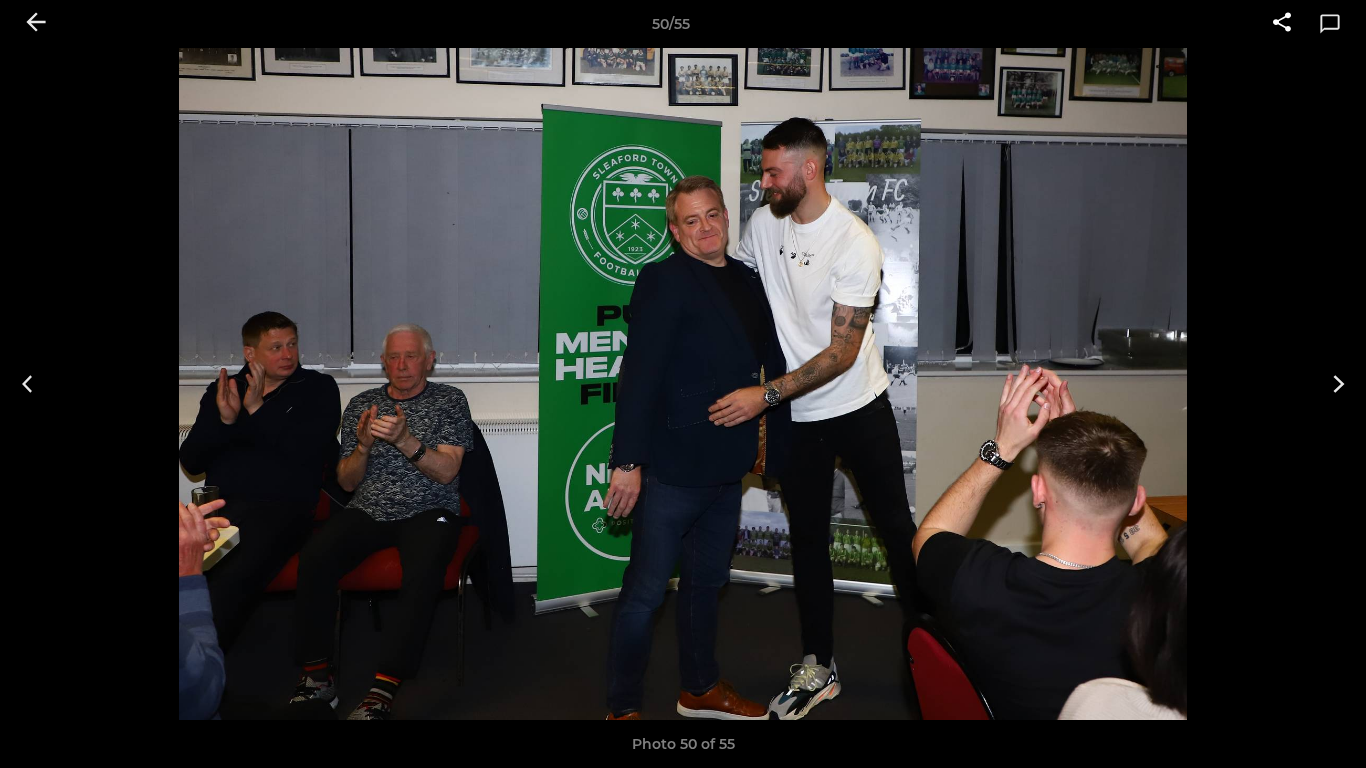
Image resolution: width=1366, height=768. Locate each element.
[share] (1282, 24)
